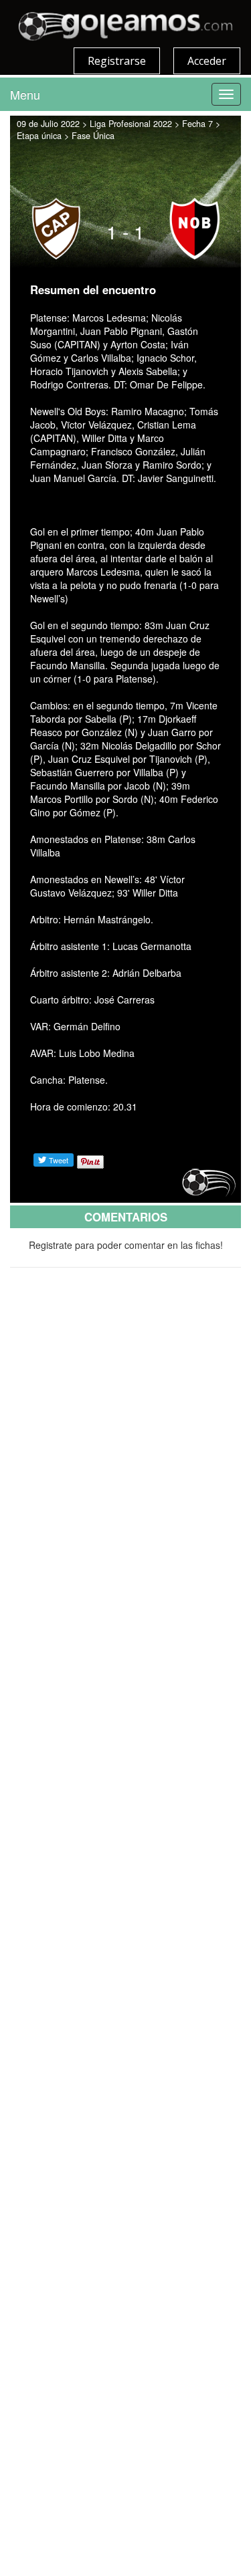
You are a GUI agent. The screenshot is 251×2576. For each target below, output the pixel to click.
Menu (25, 94)
